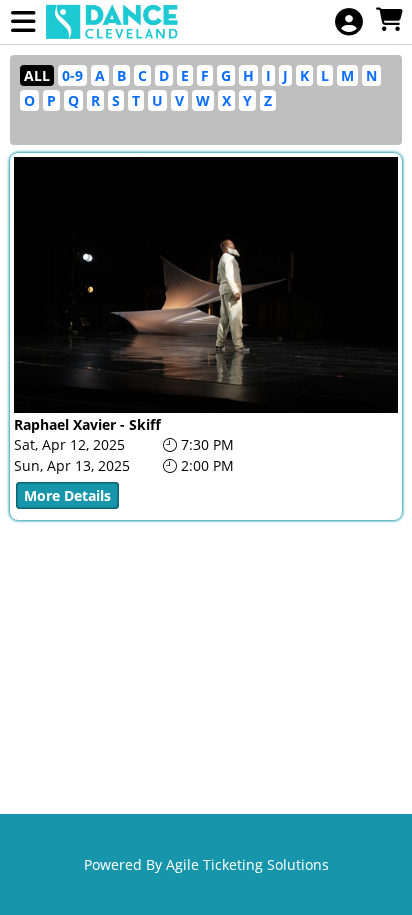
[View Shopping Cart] (389, 20)
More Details (67, 495)
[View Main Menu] (23, 22)
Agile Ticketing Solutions (247, 864)
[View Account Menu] (349, 22)
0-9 (72, 75)
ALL (37, 75)
